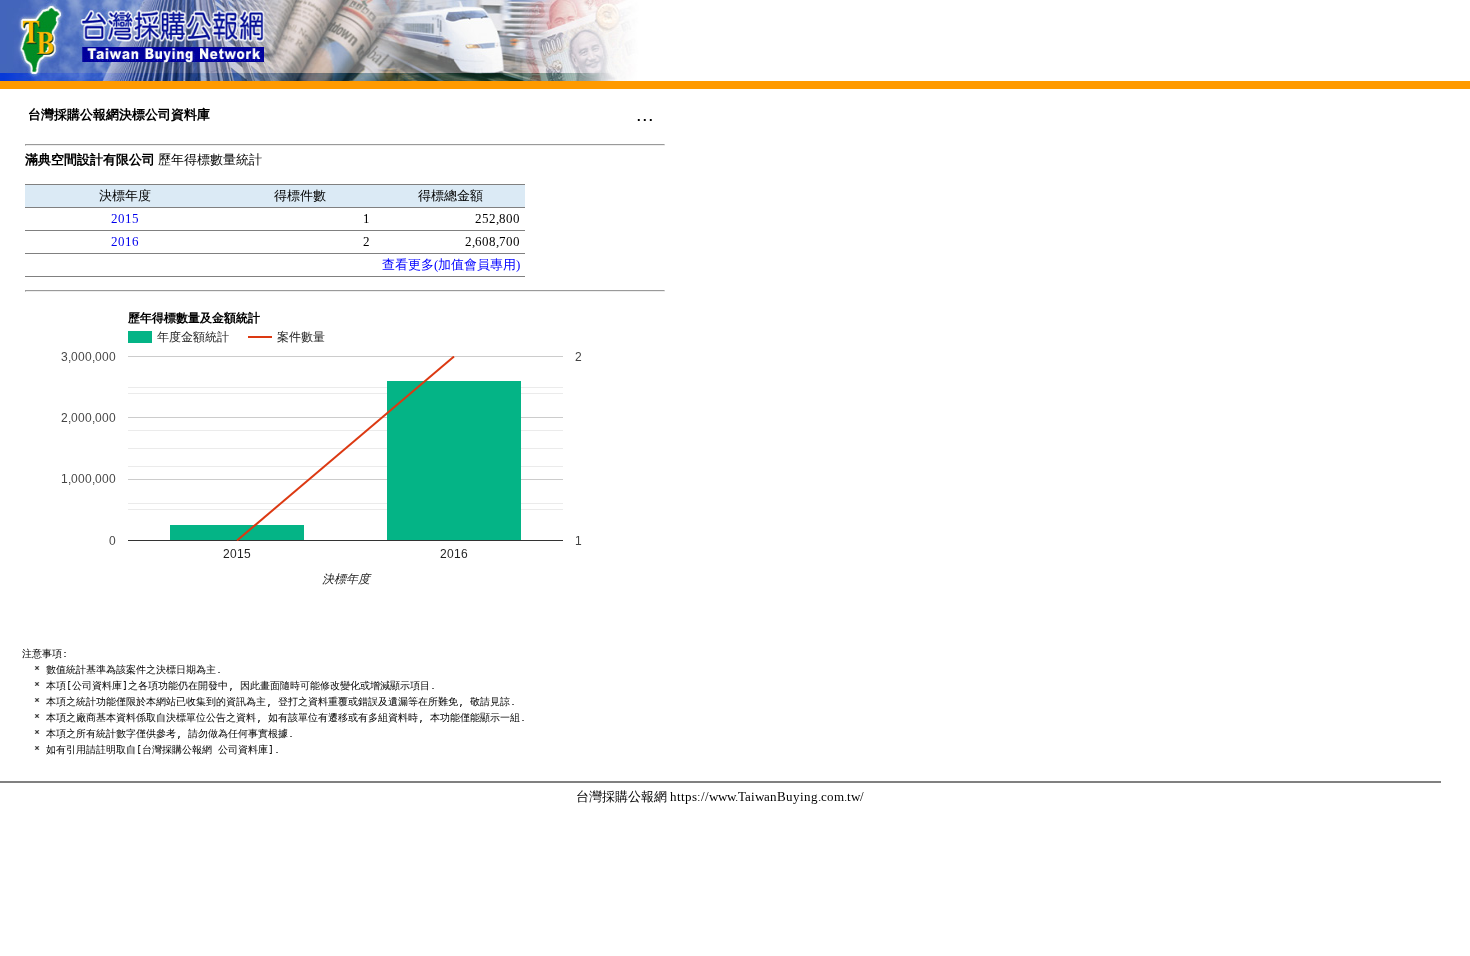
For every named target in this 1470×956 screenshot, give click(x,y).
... (645, 114)
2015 (125, 218)
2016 (125, 241)
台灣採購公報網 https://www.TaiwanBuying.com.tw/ (720, 796)
